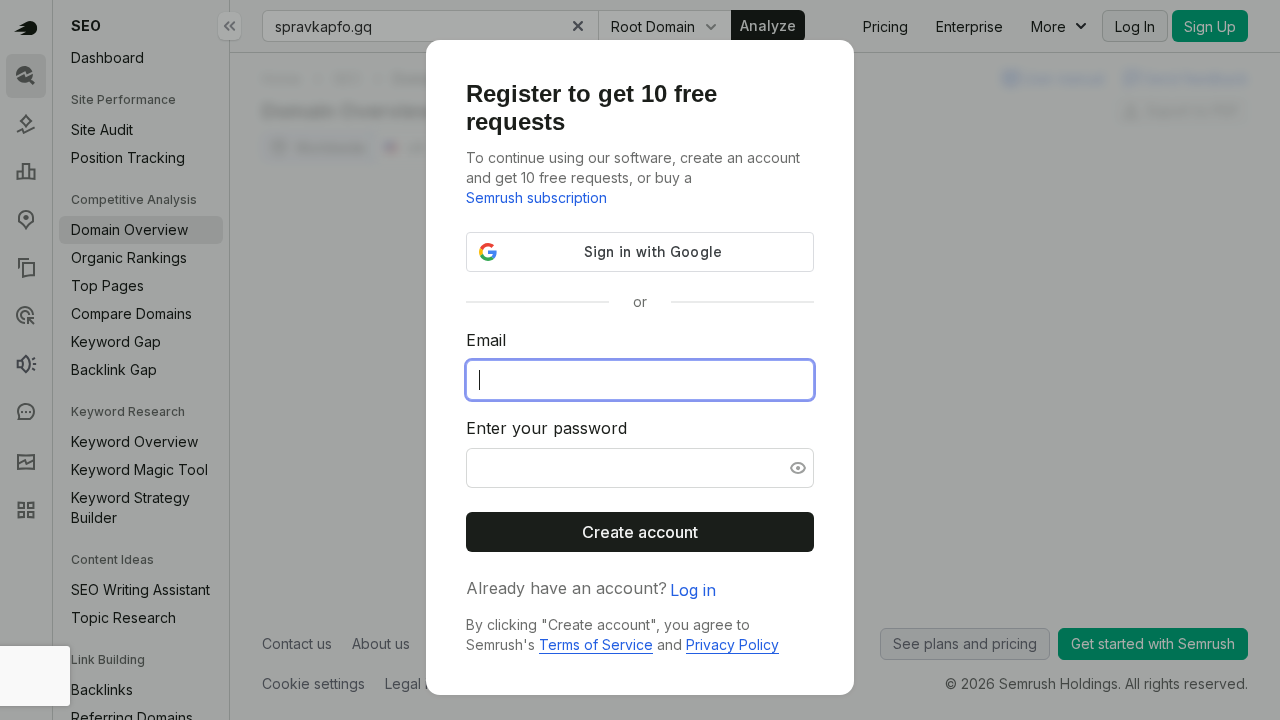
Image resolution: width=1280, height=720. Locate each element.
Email (486, 340)
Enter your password (546, 428)
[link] (536, 197)
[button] (796, 468)
